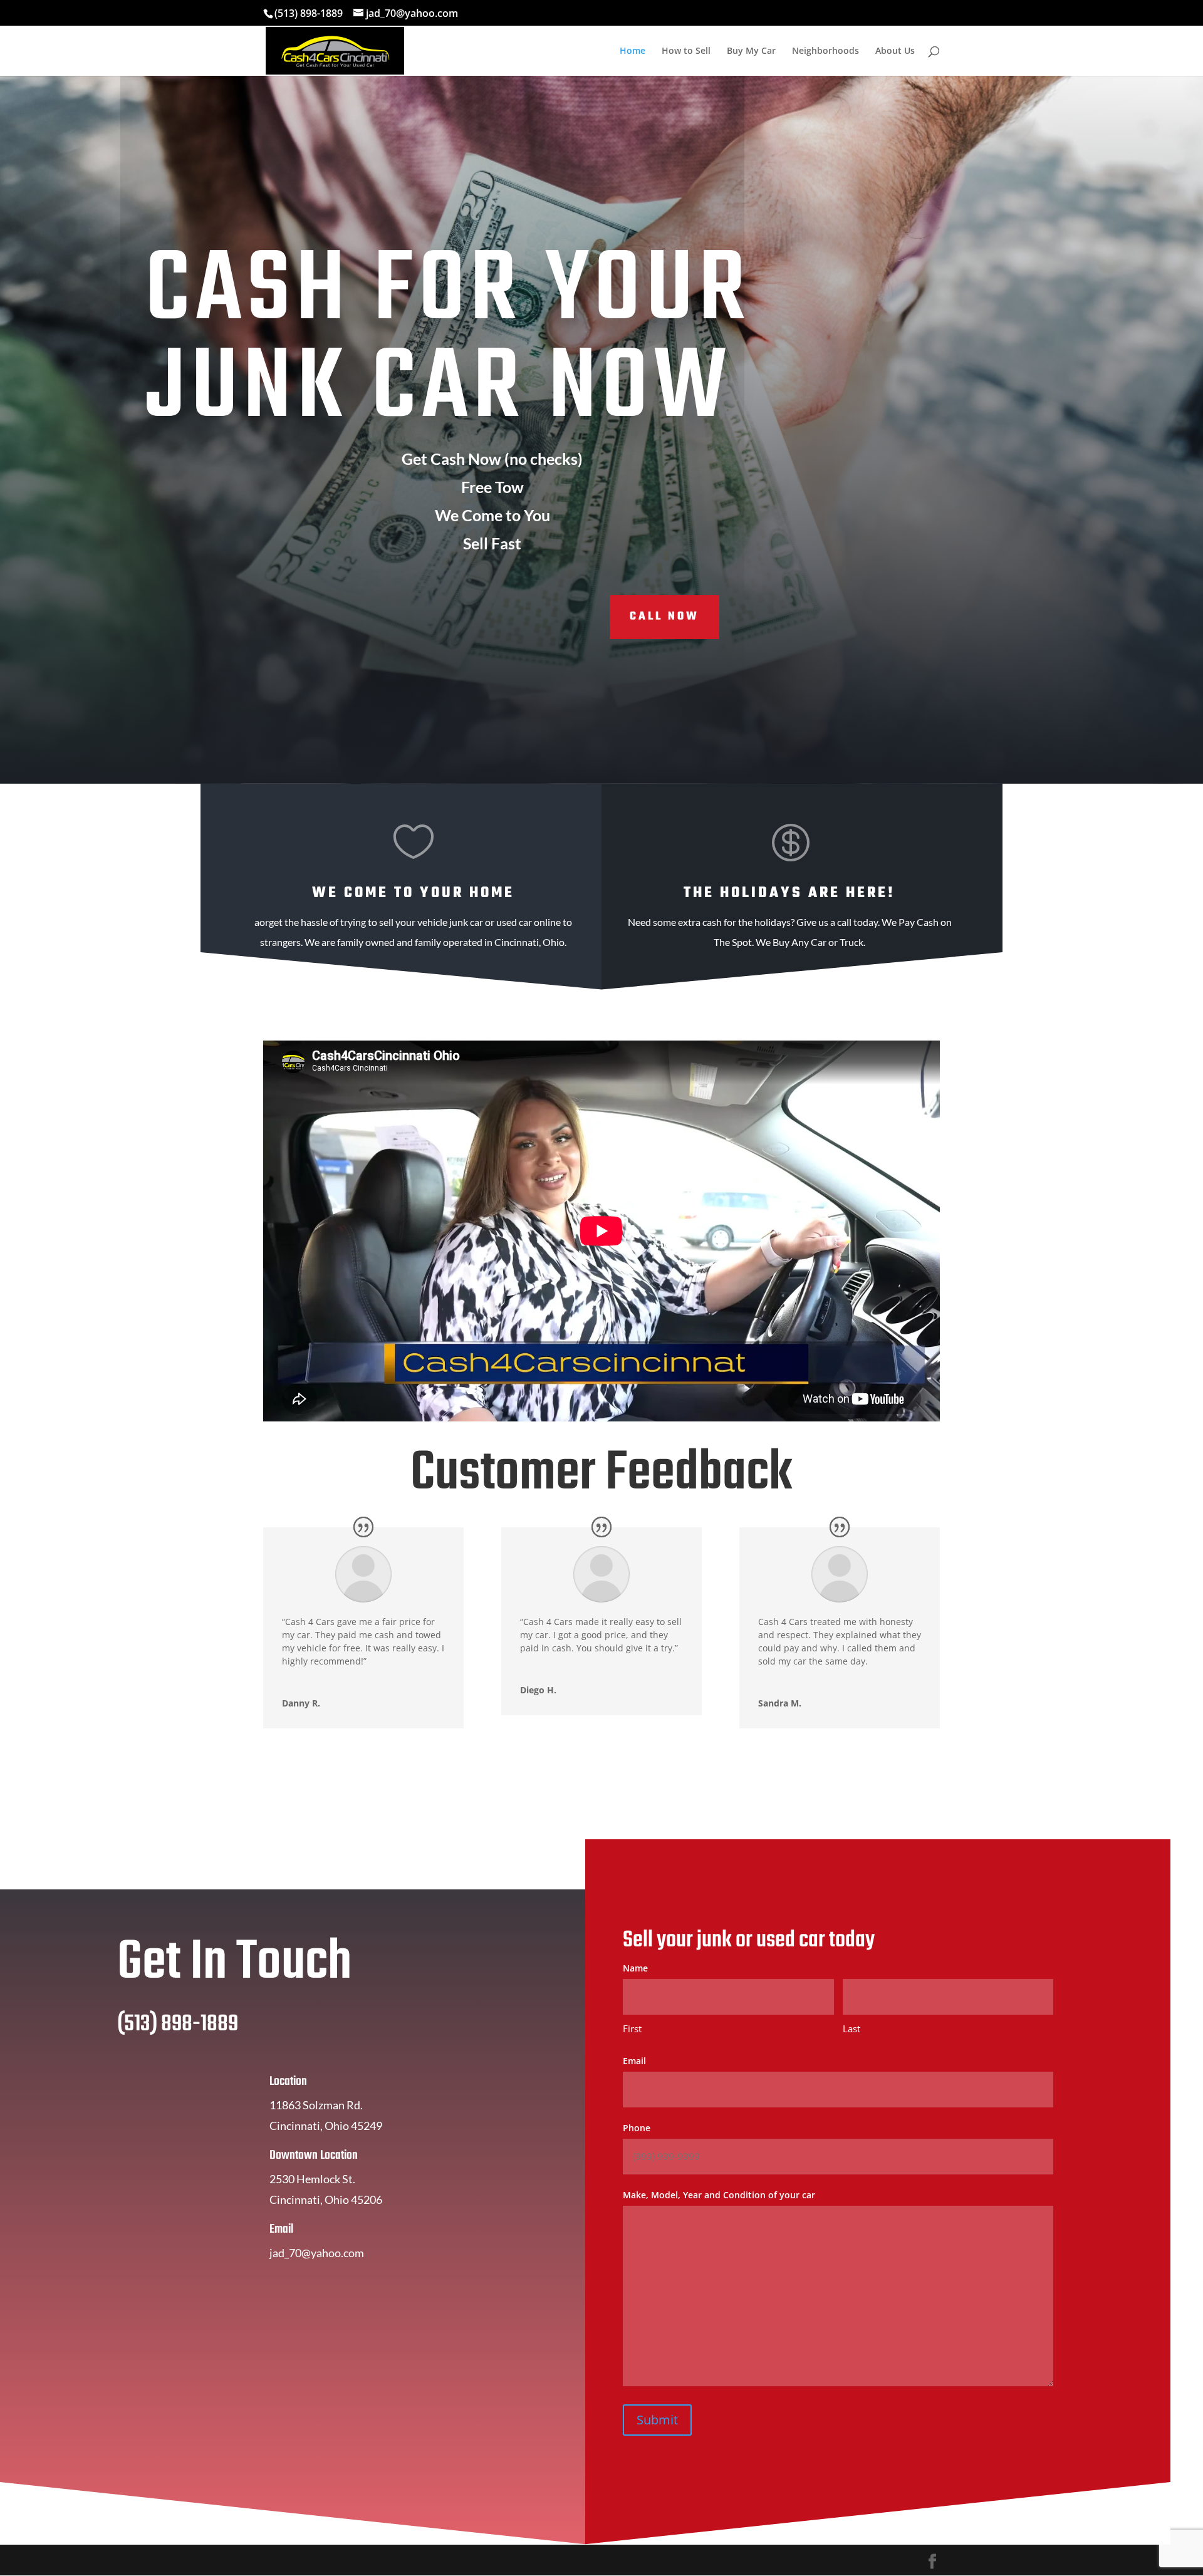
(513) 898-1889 (309, 13)
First (632, 2028)
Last (851, 2028)
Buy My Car (751, 51)
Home (633, 51)
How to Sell (686, 51)
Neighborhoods (825, 51)
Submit (657, 2420)
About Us (895, 51)
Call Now (664, 617)
